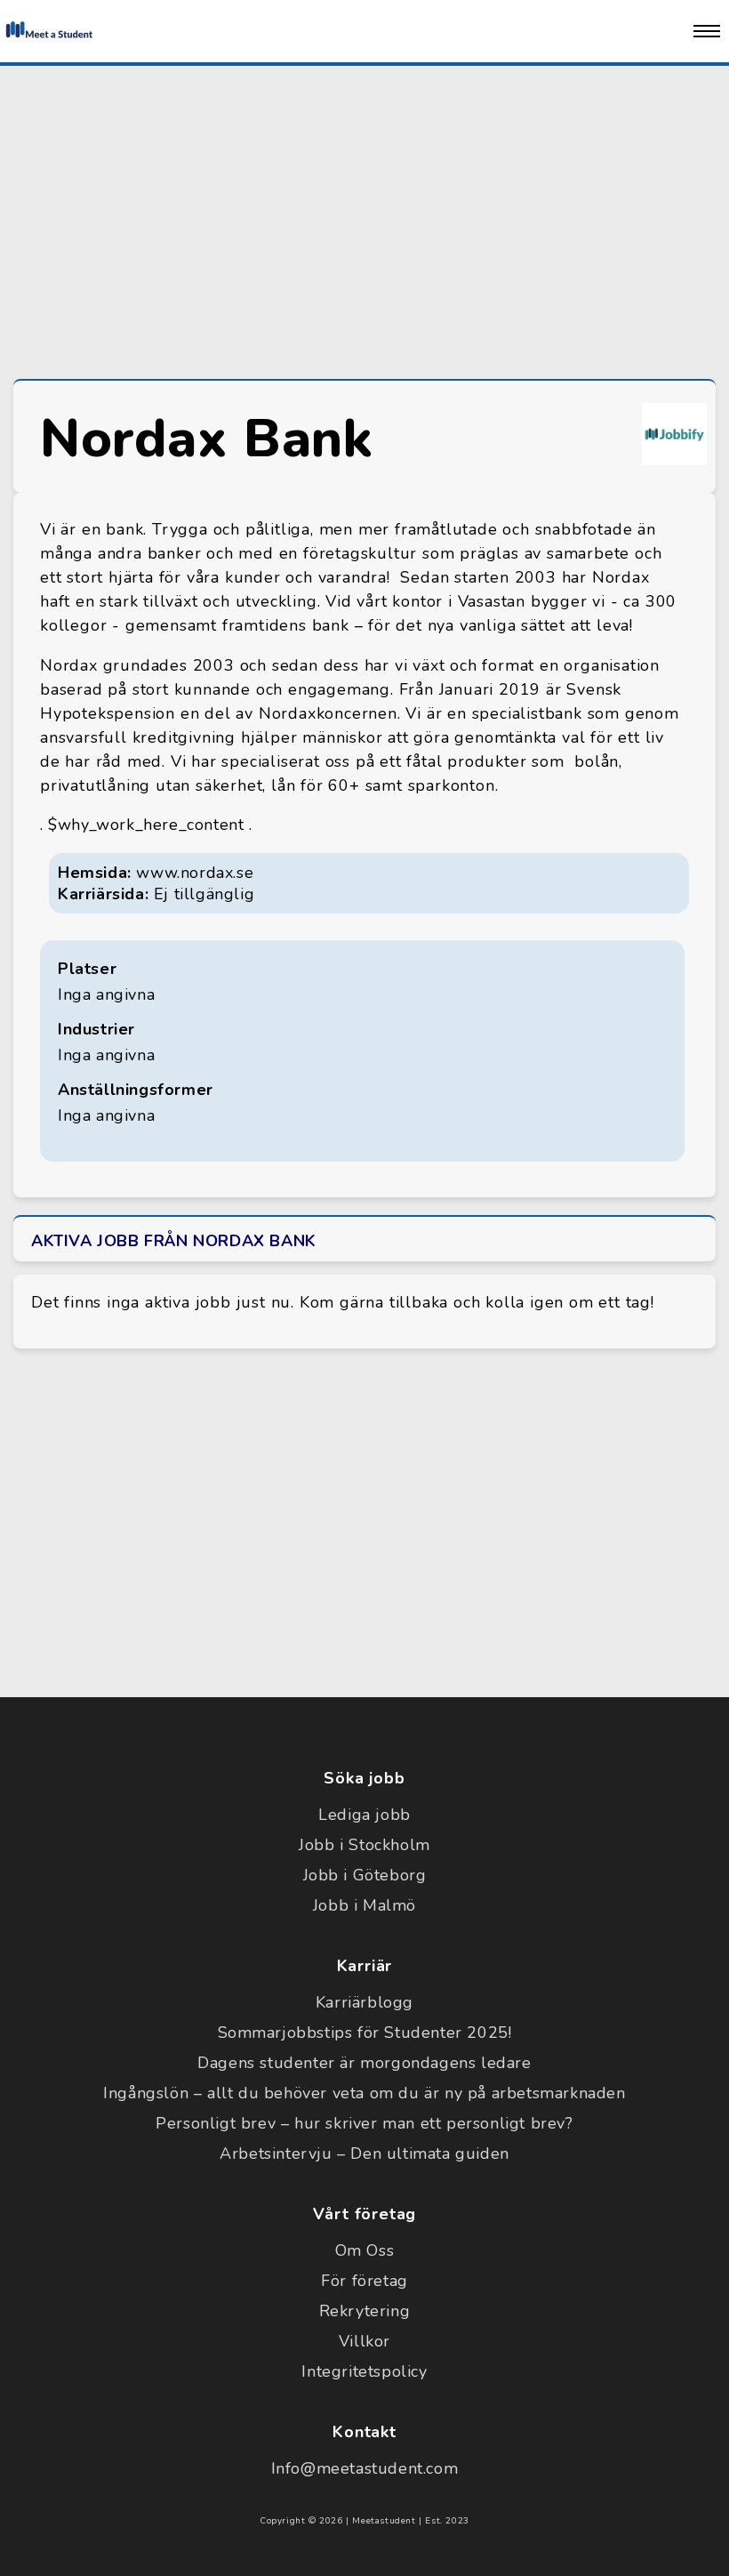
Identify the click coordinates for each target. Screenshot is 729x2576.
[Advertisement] (364, 218)
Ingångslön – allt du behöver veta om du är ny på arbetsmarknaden (364, 2093)
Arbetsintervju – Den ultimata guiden (364, 2153)
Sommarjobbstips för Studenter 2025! (365, 2033)
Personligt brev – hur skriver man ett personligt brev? (364, 2123)
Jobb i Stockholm (364, 1845)
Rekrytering (365, 2311)
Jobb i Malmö (364, 1905)
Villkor (364, 2341)
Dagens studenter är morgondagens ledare (364, 2063)
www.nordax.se (195, 873)
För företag (364, 2281)
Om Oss (365, 2250)
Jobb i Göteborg (365, 1875)
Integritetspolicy (364, 2371)
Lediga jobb (364, 1815)
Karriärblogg (364, 2002)
